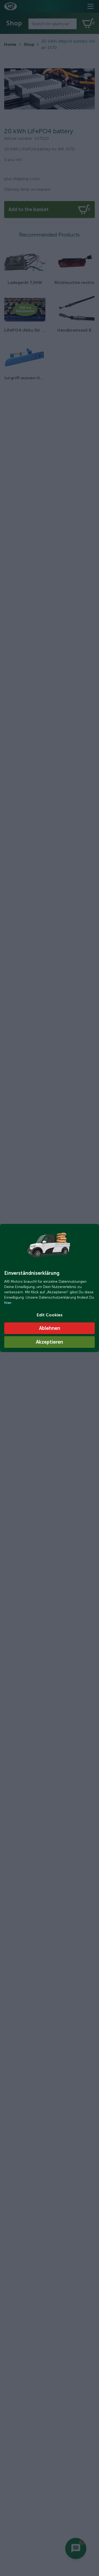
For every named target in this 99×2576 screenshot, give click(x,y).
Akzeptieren (49, 1342)
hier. (8, 1303)
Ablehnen (50, 1328)
